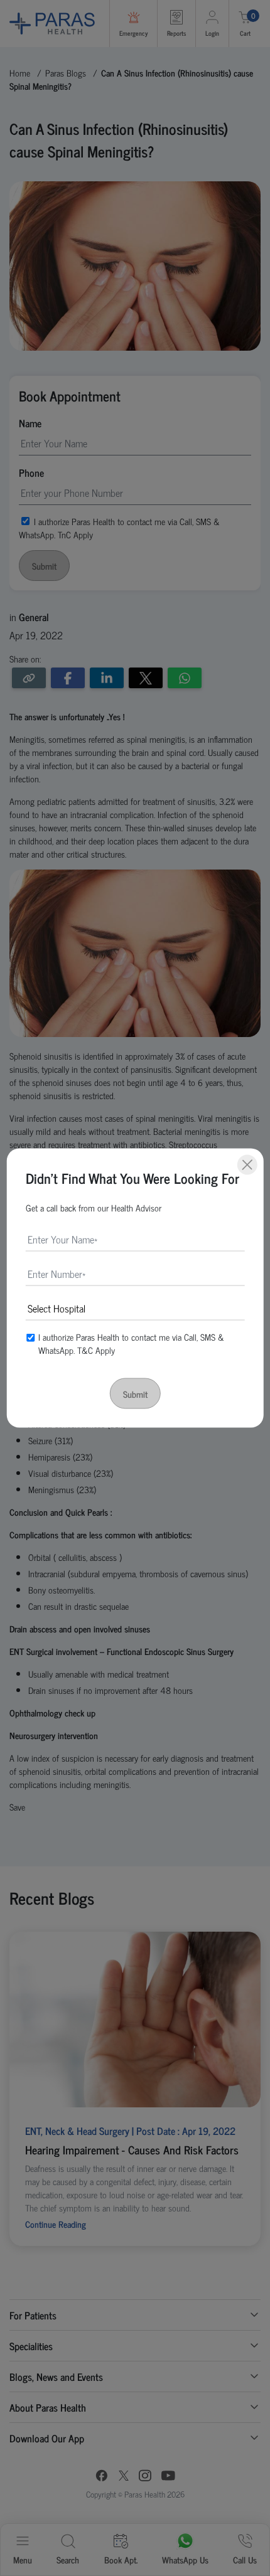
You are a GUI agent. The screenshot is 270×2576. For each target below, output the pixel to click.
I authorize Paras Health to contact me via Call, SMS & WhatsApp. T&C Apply (131, 1343)
